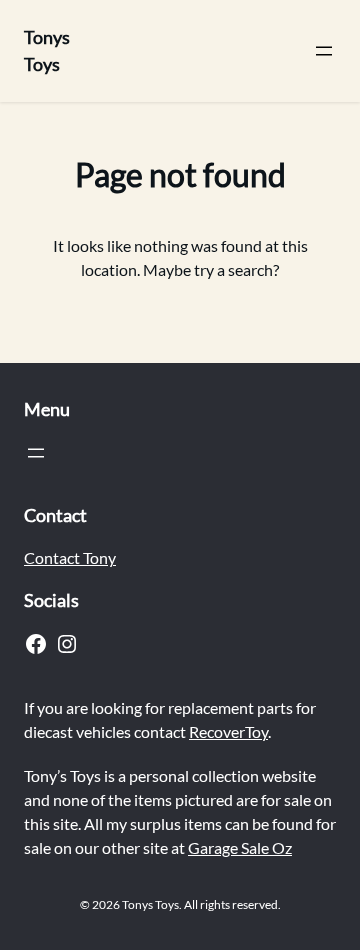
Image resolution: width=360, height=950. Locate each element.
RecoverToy (228, 731)
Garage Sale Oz (240, 847)
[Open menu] (324, 51)
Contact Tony (70, 557)
